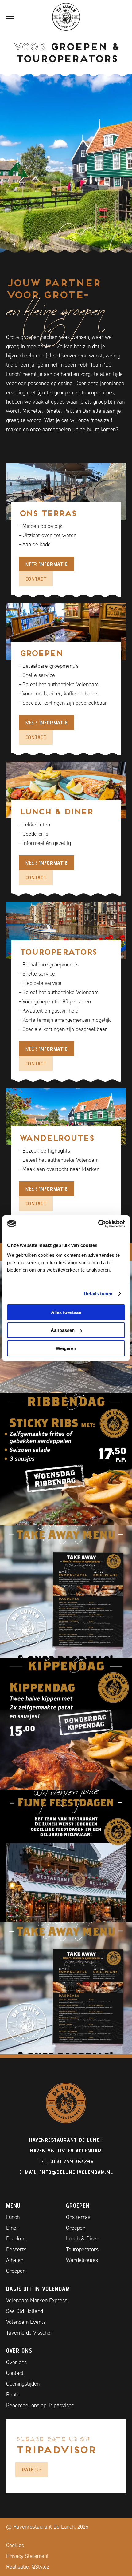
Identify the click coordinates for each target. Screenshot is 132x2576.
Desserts (16, 2249)
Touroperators (82, 2249)
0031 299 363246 (72, 2161)
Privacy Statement (27, 2556)
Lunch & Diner (82, 2239)
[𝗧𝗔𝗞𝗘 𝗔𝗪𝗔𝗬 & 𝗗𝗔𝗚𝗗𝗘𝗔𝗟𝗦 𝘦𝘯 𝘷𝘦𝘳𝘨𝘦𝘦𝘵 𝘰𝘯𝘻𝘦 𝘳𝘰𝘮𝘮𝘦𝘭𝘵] (66, 1591)
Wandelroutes (82, 2260)
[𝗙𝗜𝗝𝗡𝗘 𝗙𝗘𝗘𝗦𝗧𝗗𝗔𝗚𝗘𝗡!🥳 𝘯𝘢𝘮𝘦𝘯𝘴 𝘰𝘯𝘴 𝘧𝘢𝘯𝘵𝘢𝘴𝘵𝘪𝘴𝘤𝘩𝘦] (66, 1856)
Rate (32, 2469)
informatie (47, 564)
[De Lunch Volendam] (66, 17)
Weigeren (66, 1348)
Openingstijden (23, 2384)
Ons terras (78, 2217)
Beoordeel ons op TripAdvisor (40, 2405)
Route (13, 2395)
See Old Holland (25, 2311)
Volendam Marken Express (37, 2300)
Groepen (16, 2271)
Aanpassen (63, 1330)
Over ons (16, 2362)
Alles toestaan (66, 1312)
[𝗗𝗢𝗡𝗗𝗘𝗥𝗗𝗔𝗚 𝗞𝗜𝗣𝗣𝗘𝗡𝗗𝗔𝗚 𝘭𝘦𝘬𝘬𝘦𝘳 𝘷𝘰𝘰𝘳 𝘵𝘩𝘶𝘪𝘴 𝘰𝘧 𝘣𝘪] (66, 1724)
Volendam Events (26, 2322)
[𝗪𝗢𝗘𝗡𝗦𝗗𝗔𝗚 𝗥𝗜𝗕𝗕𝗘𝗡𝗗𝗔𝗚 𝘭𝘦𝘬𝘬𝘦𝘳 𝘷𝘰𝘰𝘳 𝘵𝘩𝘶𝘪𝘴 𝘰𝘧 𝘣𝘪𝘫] (66, 1459)
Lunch (13, 2217)
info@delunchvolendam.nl (76, 2172)
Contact (36, 579)
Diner (12, 2228)
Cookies (15, 2545)
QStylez (40, 2567)
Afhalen (15, 2260)
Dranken (16, 2239)
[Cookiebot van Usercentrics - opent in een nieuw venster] (98, 1224)
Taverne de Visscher (29, 2333)
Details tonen (98, 1294)
